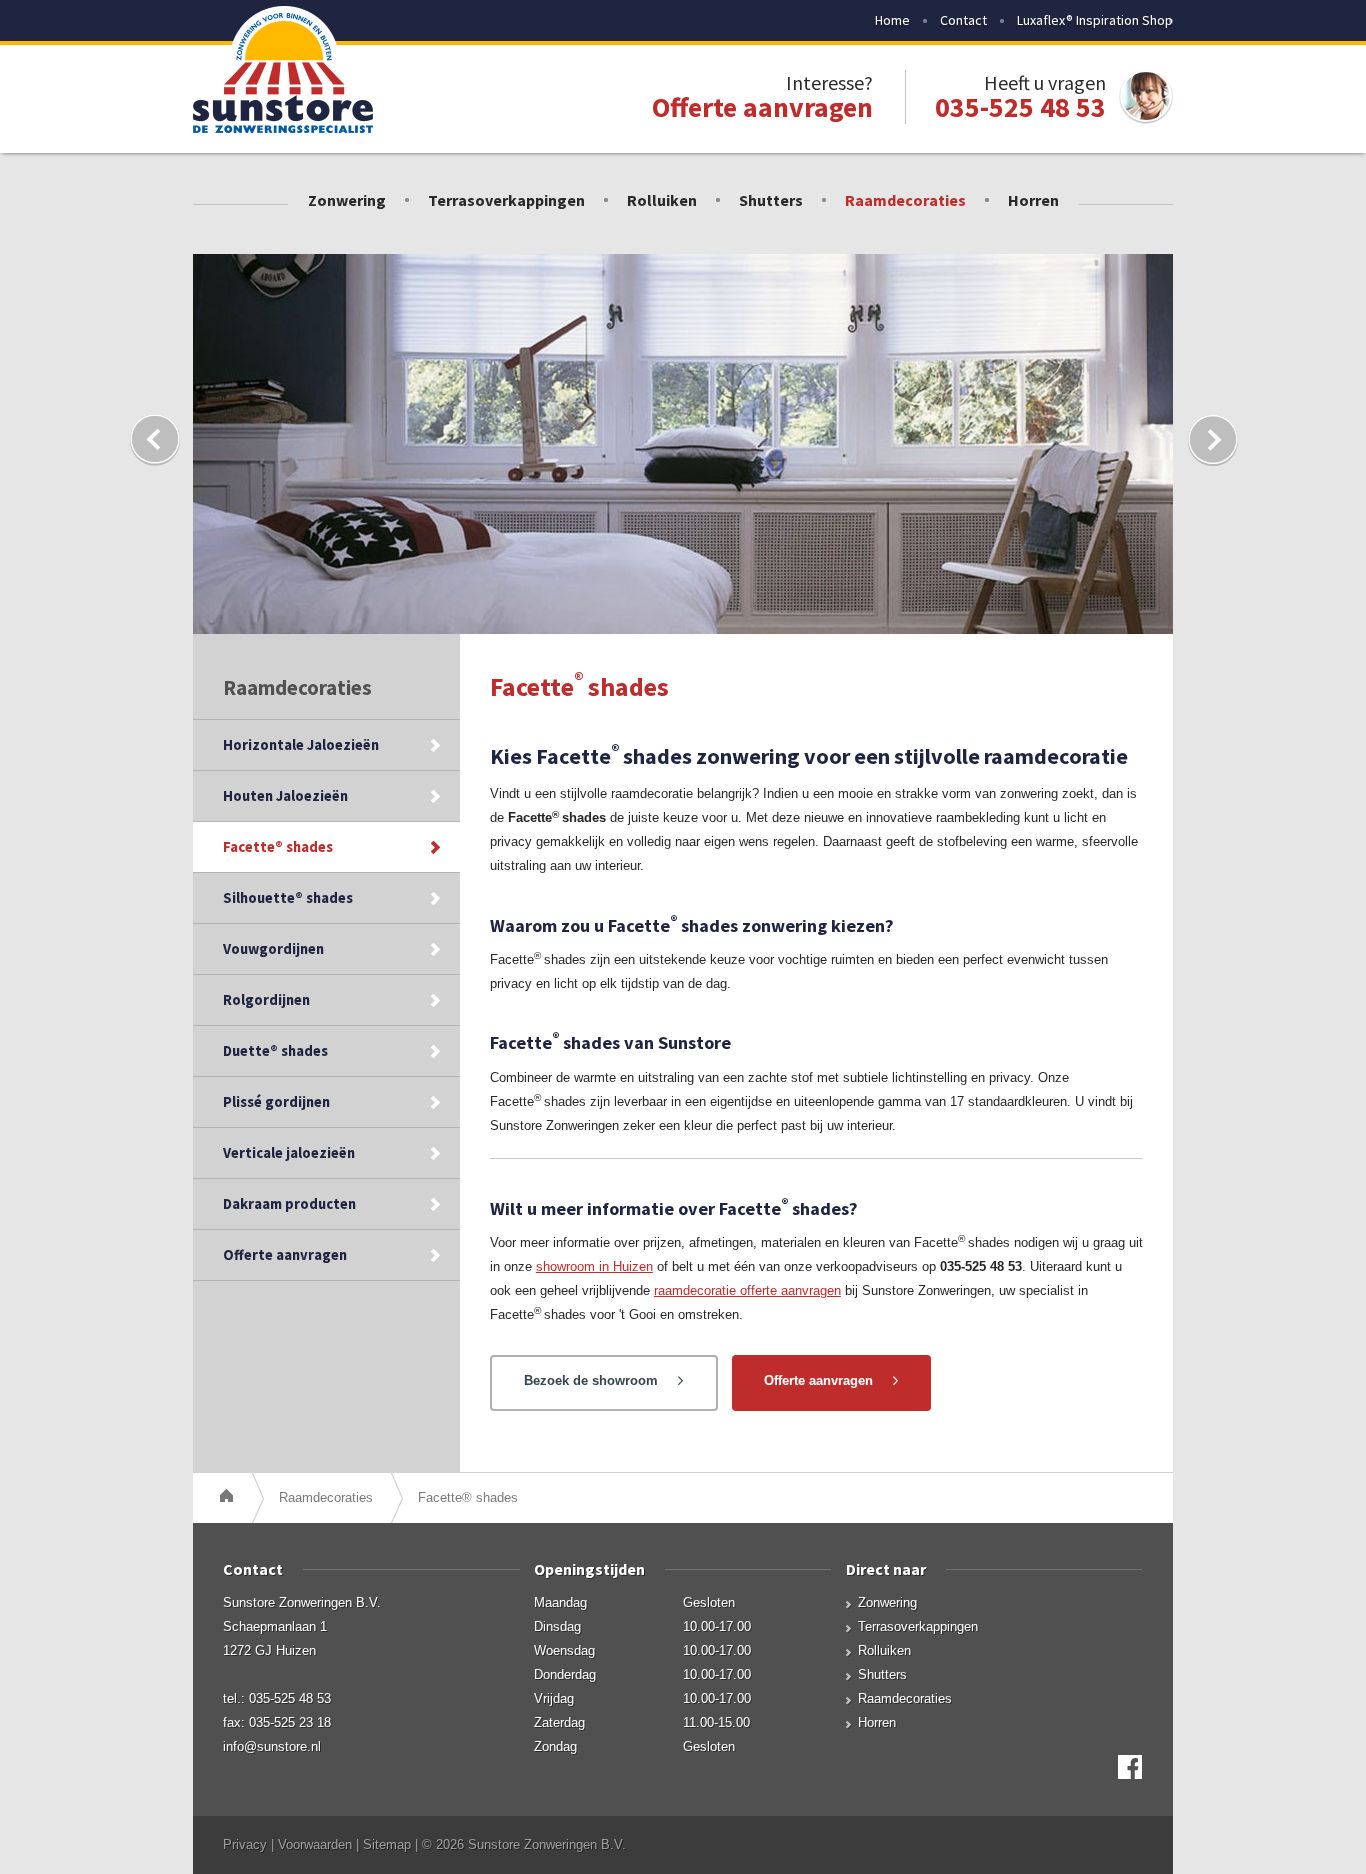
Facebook (1130, 1767)
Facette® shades (278, 847)
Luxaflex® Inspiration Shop (1095, 20)
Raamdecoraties (905, 200)
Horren (1033, 200)
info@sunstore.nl (272, 1746)
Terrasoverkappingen (506, 200)
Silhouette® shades (288, 898)
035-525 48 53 (1020, 108)
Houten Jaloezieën (285, 796)
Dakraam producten (289, 1204)
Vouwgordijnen (273, 949)
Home (892, 20)
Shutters (771, 200)
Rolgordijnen (266, 1000)
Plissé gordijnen (276, 1102)
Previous (154, 440)
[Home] (228, 1498)
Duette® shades (275, 1051)
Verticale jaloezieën (289, 1153)
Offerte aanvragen (285, 1255)
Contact (963, 20)
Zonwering (347, 200)
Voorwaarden (315, 1844)
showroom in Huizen (594, 1266)
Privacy (245, 1844)
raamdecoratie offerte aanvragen (747, 1290)
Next (1212, 440)
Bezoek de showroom (591, 1380)
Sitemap (387, 1844)
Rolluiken (662, 200)
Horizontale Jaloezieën (301, 745)
